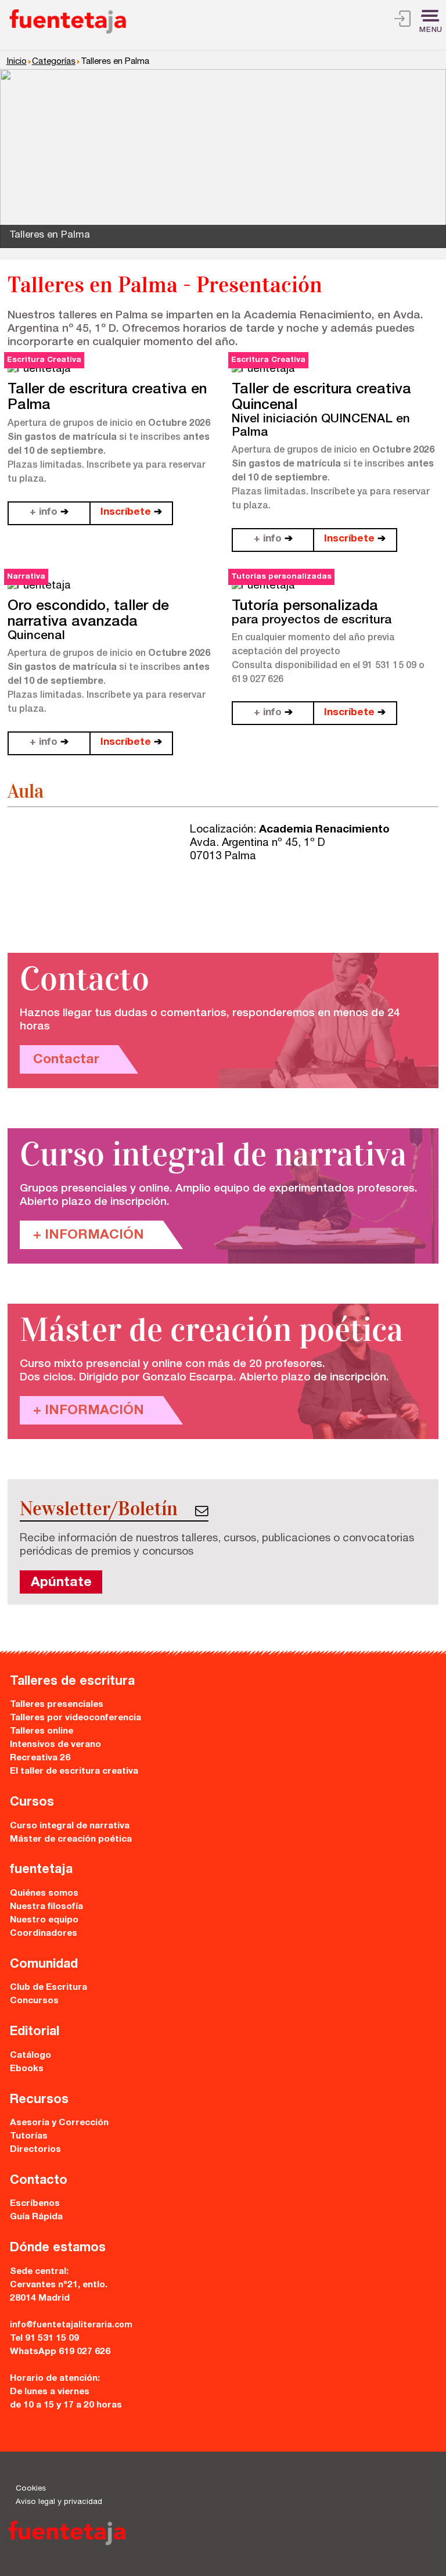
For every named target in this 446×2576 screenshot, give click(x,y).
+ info (49, 513)
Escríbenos (35, 2204)
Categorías (54, 62)
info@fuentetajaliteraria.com (71, 2326)
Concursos (34, 2001)
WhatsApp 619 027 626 (60, 2352)
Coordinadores (44, 1934)
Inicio (17, 62)
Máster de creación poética (71, 1840)
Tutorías (29, 2136)
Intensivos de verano (55, 1745)
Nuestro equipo (44, 1920)
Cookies (31, 2489)
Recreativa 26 (40, 1758)
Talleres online (42, 1732)
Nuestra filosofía (46, 1907)
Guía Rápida (36, 2217)
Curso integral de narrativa (70, 1826)
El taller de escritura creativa (74, 1772)
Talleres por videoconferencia (75, 1718)
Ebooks (27, 2069)
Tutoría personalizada (305, 607)
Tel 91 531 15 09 (44, 2339)
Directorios (35, 2150)
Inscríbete (131, 513)
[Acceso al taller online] (402, 21)
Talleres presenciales (57, 1705)
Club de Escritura (48, 1988)
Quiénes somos (44, 1894)
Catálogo (30, 2056)
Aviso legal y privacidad (59, 2502)
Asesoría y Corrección (59, 2123)
